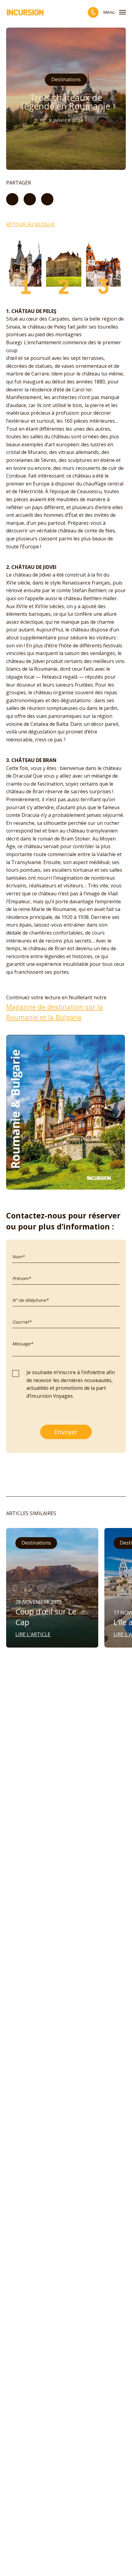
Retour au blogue (30, 224)
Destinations (66, 79)
